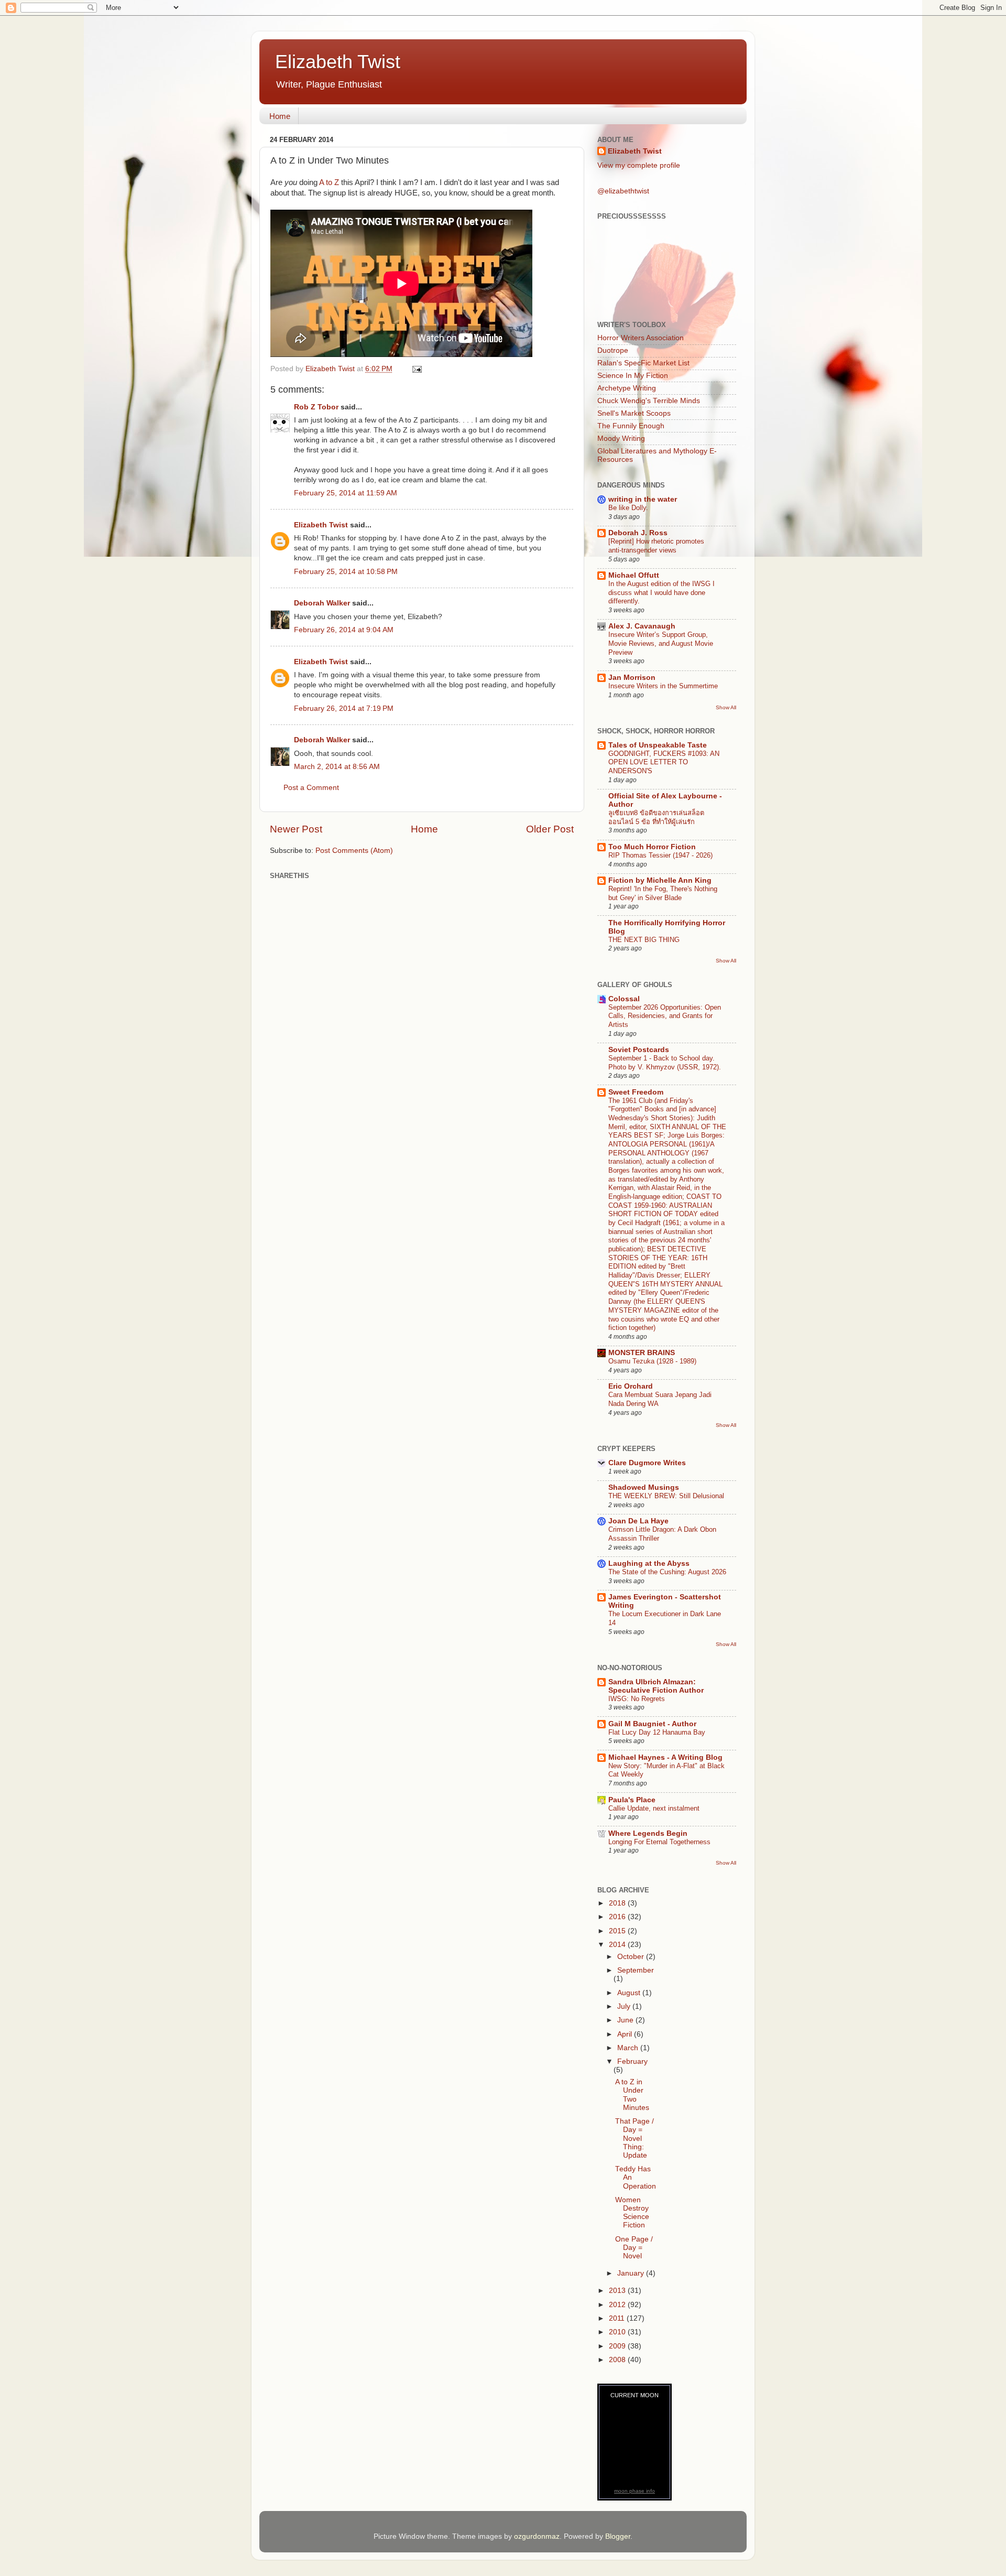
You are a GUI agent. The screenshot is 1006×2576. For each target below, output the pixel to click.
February (632, 2061)
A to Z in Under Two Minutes (632, 2095)
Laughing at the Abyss (649, 1563)
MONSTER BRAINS (642, 1353)
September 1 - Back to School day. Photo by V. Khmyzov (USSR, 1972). (665, 1063)
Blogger (618, 2536)
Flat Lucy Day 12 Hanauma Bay (657, 1732)
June (626, 2020)
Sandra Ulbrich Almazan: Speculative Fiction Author (656, 1686)
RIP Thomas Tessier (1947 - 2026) (660, 855)
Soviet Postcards (639, 1050)
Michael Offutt (634, 575)
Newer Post (296, 829)
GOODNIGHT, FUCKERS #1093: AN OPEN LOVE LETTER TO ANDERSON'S (664, 762)
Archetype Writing (627, 388)
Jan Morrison (632, 678)
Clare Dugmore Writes (647, 1463)
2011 (618, 2318)
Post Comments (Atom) (354, 851)
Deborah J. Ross (638, 533)
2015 (618, 1931)
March (629, 2048)
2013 (618, 2291)
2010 (618, 2332)
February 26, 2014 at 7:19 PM (344, 708)
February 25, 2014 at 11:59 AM (346, 493)
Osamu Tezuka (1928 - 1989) (652, 1361)
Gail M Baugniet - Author (652, 1724)
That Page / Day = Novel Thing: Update (635, 2138)
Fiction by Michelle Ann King (660, 880)
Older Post (550, 829)
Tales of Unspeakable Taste (658, 745)
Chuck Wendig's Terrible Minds (649, 401)
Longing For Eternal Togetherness (659, 1842)
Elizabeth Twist (338, 62)
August (630, 1993)
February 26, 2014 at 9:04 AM (344, 630)
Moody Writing (621, 439)
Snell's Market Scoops (634, 413)
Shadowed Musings (644, 1487)
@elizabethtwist (623, 191)
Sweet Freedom (636, 1092)
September (636, 1970)
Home (280, 116)
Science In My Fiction (633, 376)
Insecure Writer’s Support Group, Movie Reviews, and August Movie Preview (661, 643)
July (625, 2006)
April (626, 2034)
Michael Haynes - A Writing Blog (665, 1757)
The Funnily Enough (631, 426)
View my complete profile (639, 165)
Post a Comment (311, 788)
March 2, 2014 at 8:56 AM (337, 767)
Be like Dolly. (628, 508)
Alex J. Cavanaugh (642, 626)
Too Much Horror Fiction (652, 847)
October (632, 1957)
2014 (618, 1945)
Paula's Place (632, 1800)
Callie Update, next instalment (654, 1808)
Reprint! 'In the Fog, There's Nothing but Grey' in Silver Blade (663, 893)
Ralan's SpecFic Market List (643, 363)
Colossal (624, 999)
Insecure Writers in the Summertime (663, 686)
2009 (618, 2346)
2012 (618, 2305)
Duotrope (613, 350)
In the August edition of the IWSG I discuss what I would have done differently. (661, 592)
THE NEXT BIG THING (644, 940)
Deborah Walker (322, 603)
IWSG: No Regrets (637, 1699)
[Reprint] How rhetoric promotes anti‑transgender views (656, 546)
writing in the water (643, 499)
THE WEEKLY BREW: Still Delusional (666, 1496)
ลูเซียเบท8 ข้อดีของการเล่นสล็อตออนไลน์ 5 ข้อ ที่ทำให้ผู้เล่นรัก (656, 817)
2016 (618, 1917)
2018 (618, 1903)
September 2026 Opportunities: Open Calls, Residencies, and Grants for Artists (665, 1016)
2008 (618, 2360)
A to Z (329, 182)
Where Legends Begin (648, 1833)
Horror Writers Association (641, 338)
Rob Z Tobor (316, 407)
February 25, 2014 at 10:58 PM (346, 572)
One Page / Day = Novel (634, 2248)
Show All (726, 707)
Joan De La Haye (638, 1521)
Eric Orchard (631, 1386)
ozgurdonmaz (537, 2536)
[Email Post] (416, 369)
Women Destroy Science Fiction (632, 2213)
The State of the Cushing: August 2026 (667, 1572)
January (632, 2273)
